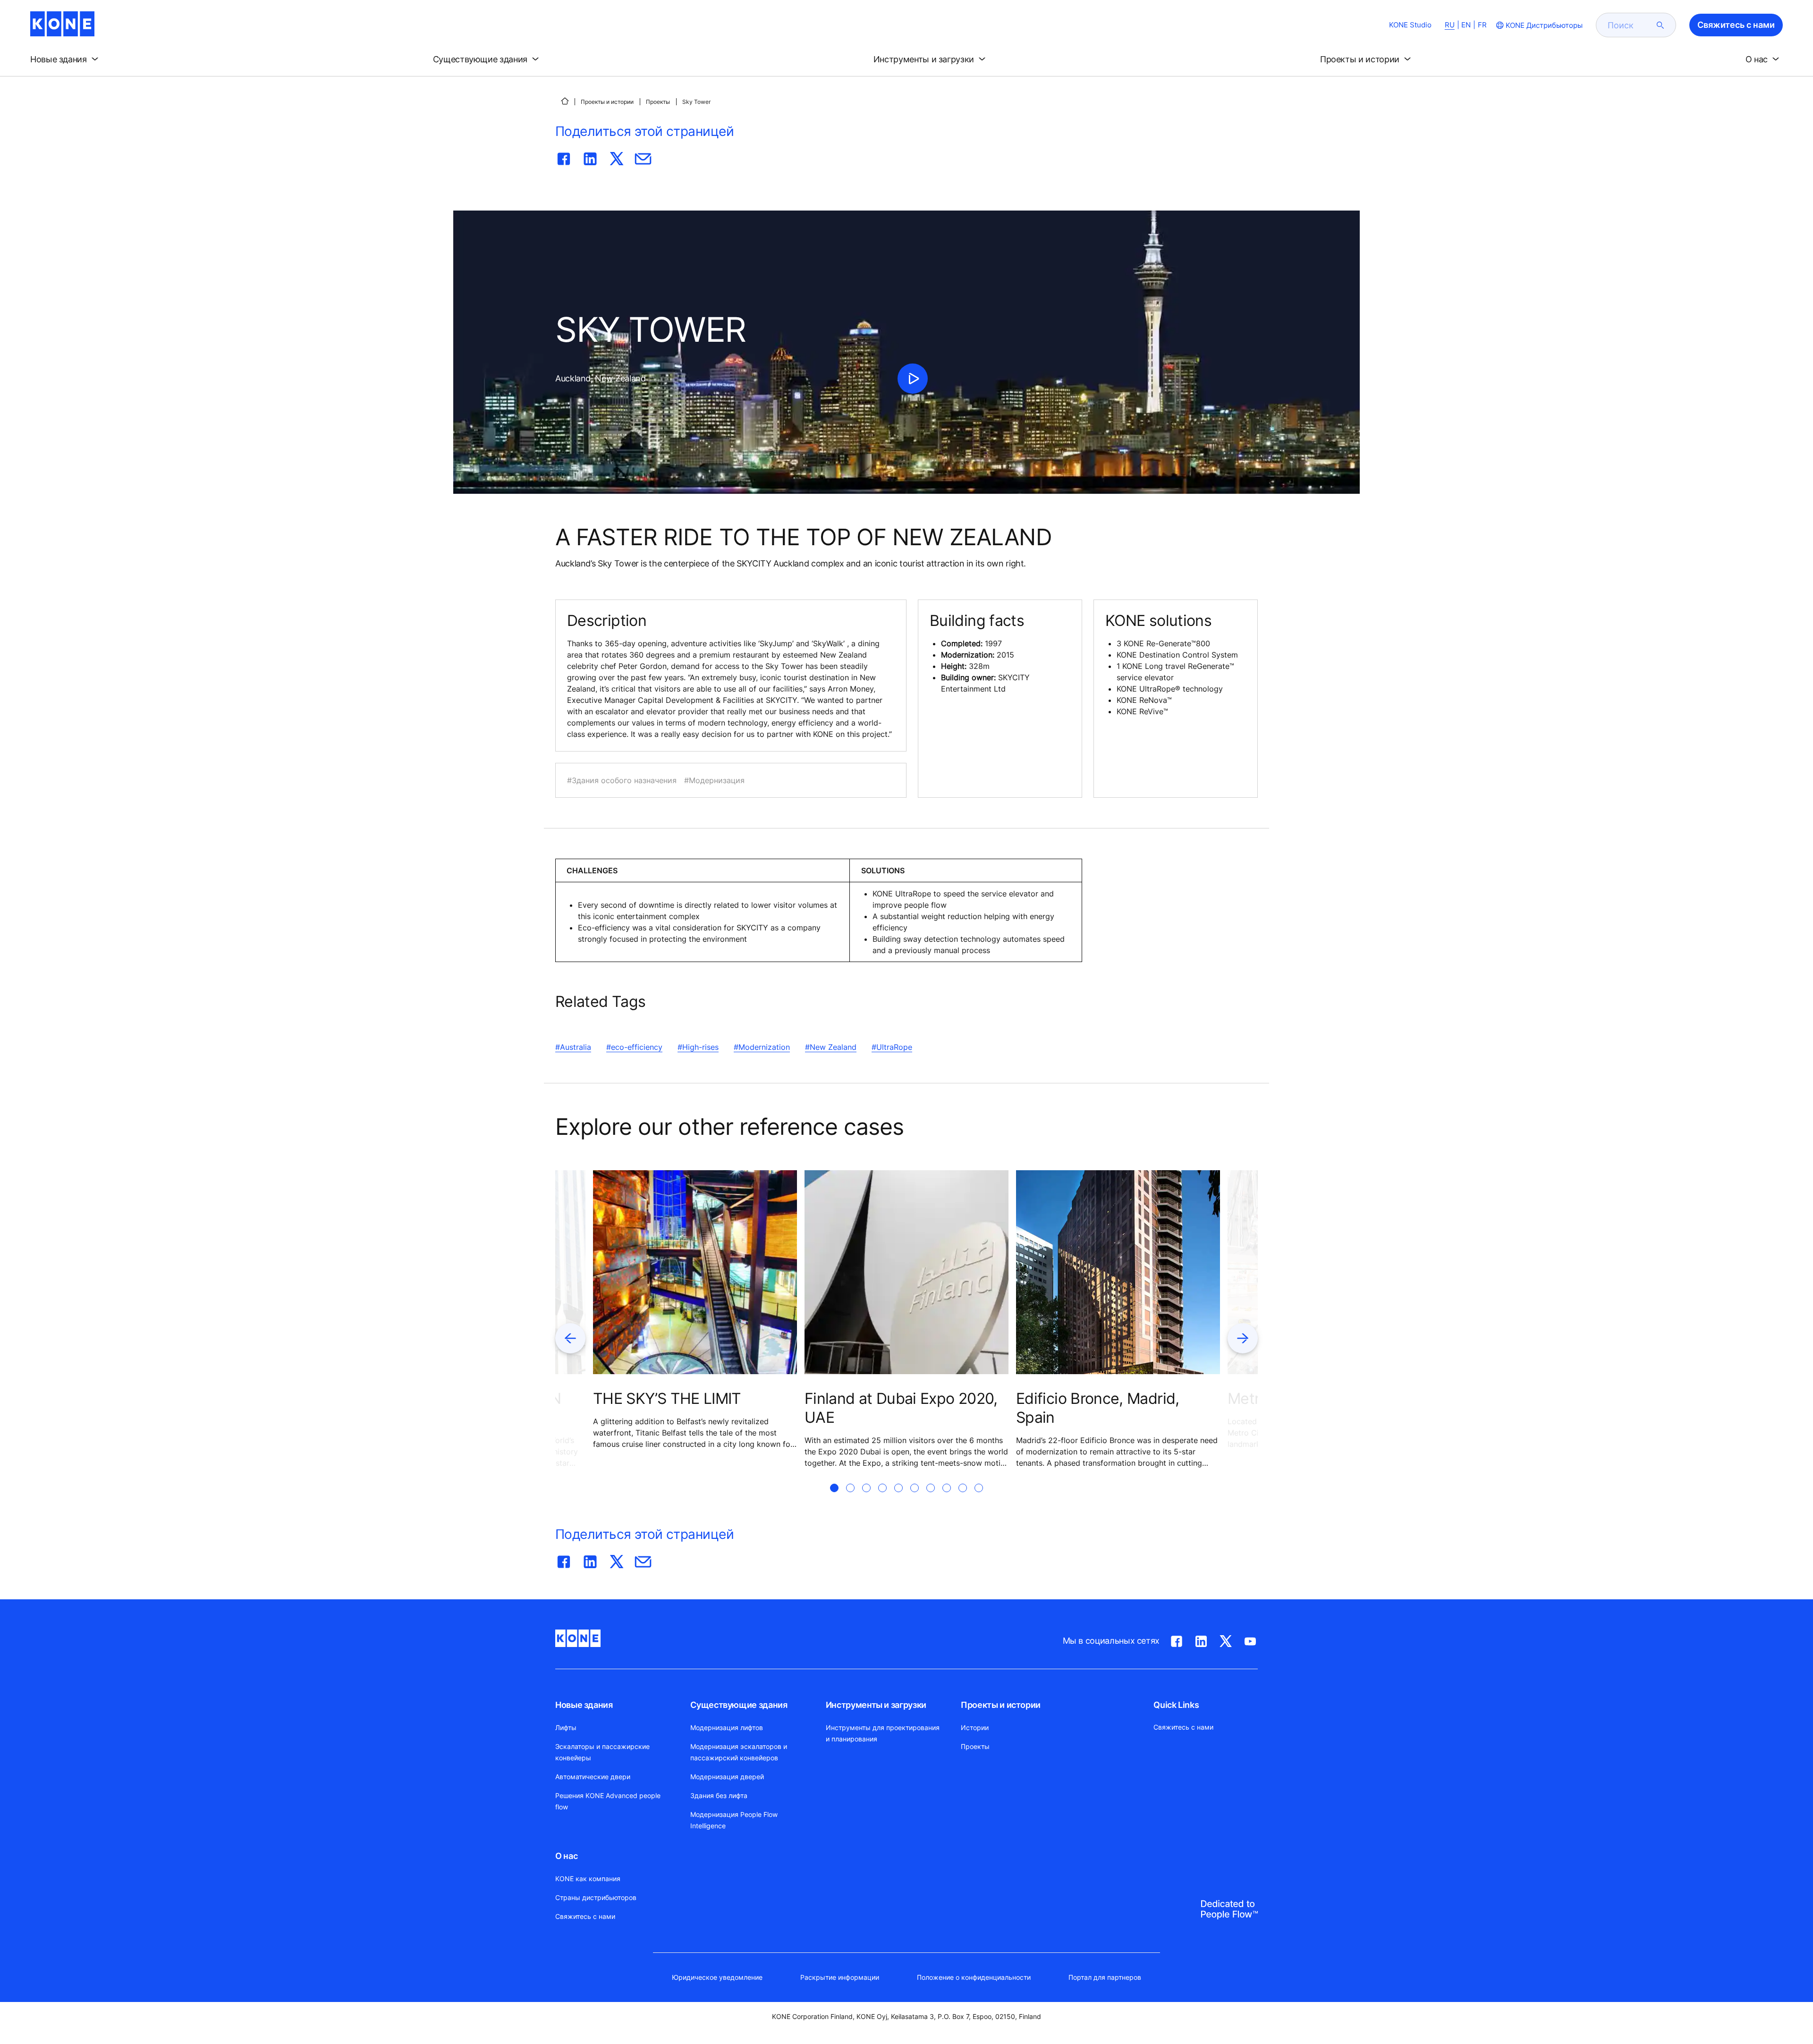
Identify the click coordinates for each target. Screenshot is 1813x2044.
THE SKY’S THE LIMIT (667, 1398)
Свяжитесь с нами (585, 1916)
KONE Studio (1410, 25)
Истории (975, 1727)
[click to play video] (913, 379)
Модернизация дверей (727, 1777)
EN (1466, 25)
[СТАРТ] (565, 101)
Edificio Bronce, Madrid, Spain (1098, 1408)
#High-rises (698, 1047)
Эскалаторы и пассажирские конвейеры (602, 1752)
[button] (66, 59)
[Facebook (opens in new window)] (1177, 1639)
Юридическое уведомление (717, 1977)
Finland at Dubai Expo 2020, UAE (901, 1408)
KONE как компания (588, 1879)
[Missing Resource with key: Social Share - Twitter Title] (617, 157)
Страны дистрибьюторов (596, 1897)
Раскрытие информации (840, 1977)
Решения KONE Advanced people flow (608, 1801)
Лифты (566, 1727)
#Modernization (762, 1047)
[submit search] (1661, 25)
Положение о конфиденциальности (974, 1977)
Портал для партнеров (1105, 1977)
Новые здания (584, 1705)
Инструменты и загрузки (876, 1705)
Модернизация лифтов (727, 1727)
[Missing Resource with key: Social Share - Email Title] (643, 157)
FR (1482, 25)
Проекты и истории (607, 102)
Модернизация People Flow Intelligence (734, 1820)
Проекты (658, 102)
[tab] (834, 1499)
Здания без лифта (719, 1795)
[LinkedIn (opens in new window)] (1201, 1639)
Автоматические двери (593, 1777)
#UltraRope (892, 1047)
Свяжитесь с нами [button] (1736, 25)
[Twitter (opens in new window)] (1226, 1639)
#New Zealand (831, 1047)
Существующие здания (739, 1705)
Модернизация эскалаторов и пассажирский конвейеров (739, 1752)
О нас (566, 1856)
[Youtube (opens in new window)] (1250, 1639)
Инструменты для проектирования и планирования (883, 1733)
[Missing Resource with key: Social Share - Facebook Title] (564, 157)
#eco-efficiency (634, 1047)
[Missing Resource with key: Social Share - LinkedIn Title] (590, 157)
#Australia (573, 1047)
